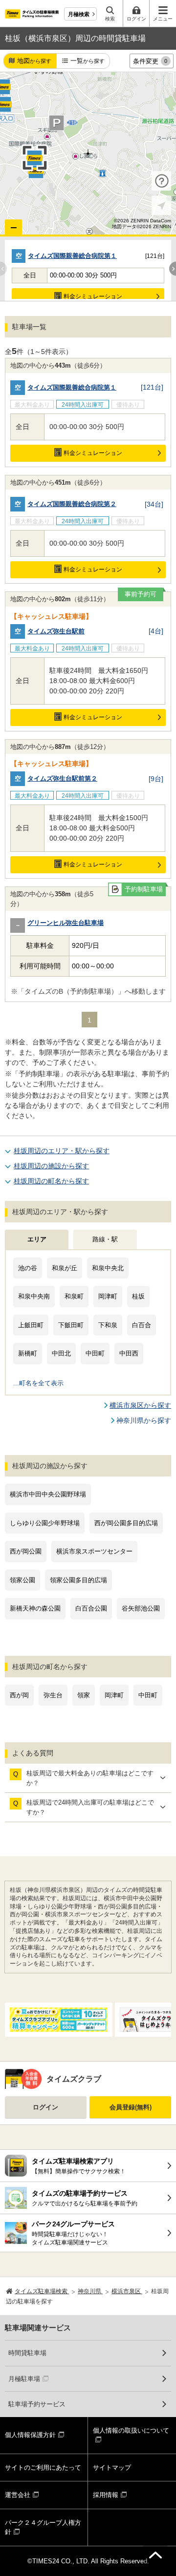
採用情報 (106, 2495)
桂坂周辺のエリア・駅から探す (62, 1151)
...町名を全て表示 (38, 1383)
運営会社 (18, 2495)
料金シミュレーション (93, 296)
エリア (37, 1239)
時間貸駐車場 (27, 2353)
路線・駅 (105, 1239)
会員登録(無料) (131, 2107)
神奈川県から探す (144, 1420)
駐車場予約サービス (37, 2404)
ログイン (45, 2107)
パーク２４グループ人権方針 (43, 2527)
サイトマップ (112, 2468)
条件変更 (150, 61)
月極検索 (79, 14)
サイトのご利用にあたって (43, 2468)
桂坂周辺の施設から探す (51, 1166)
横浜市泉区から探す (140, 1405)
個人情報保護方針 (30, 2435)
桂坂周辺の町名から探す (51, 1181)
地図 (34, 61)
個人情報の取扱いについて (131, 2430)
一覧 (88, 61)
